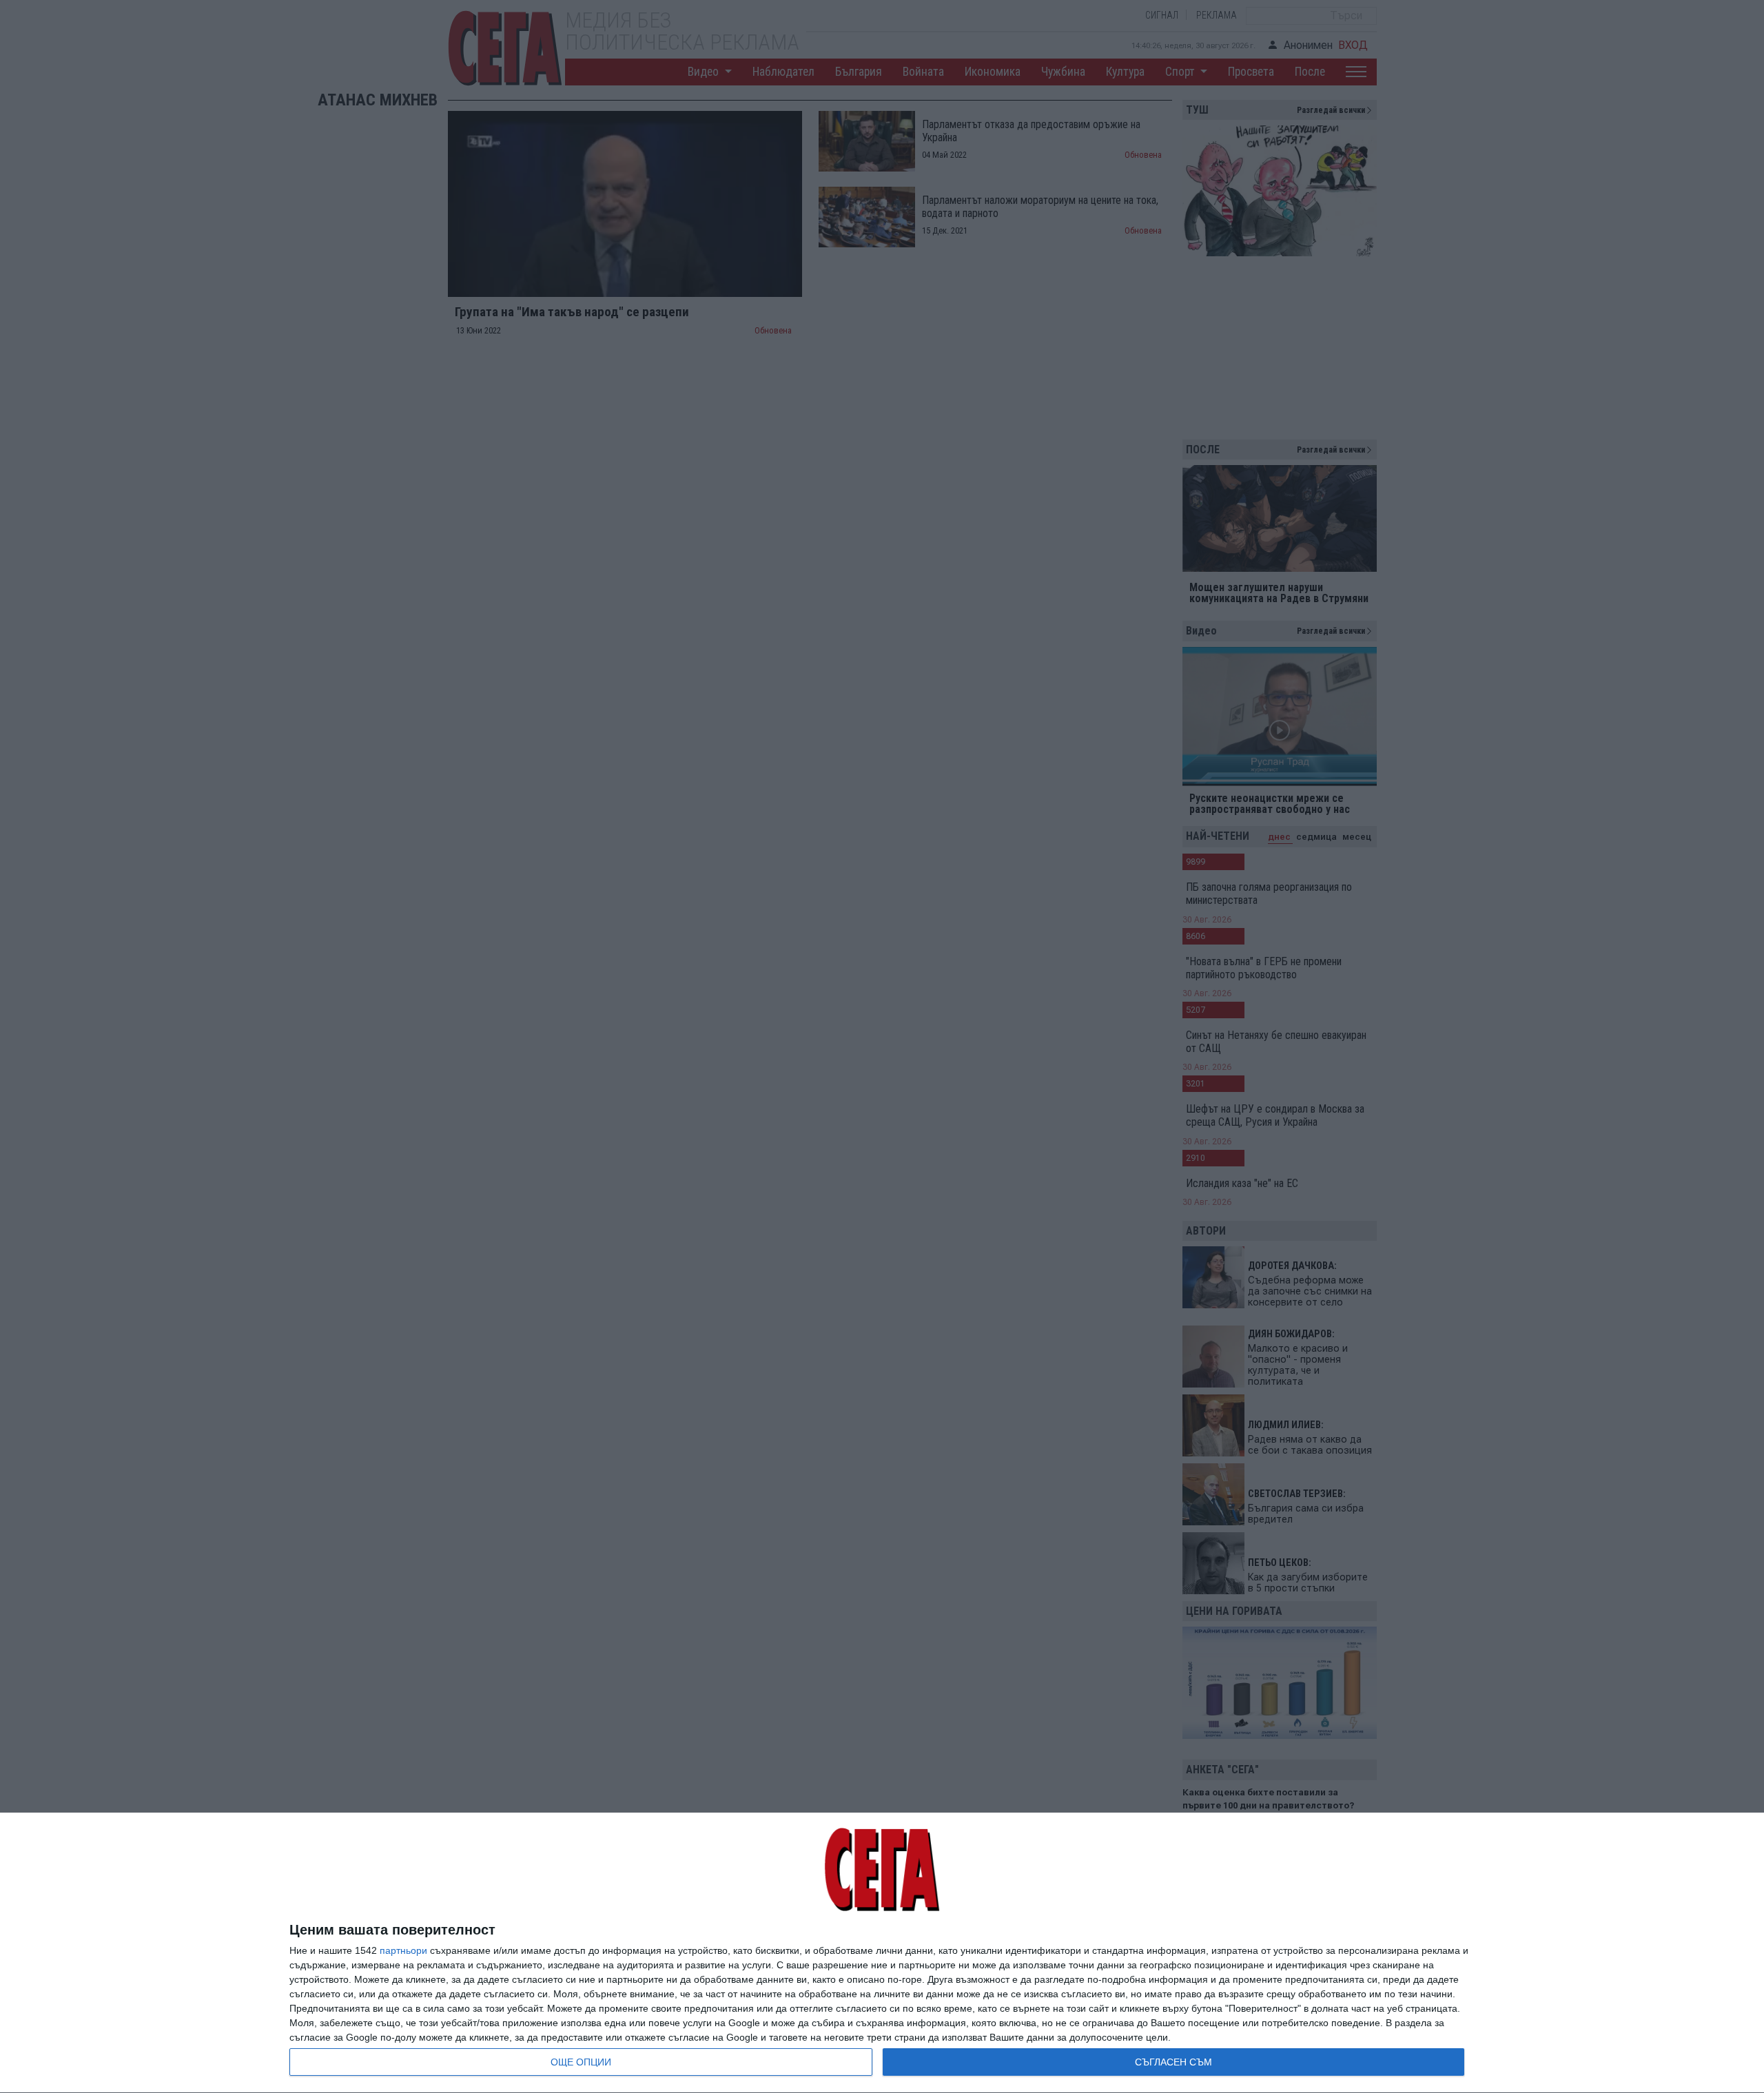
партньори (403, 1950)
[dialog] (882, 1953)
